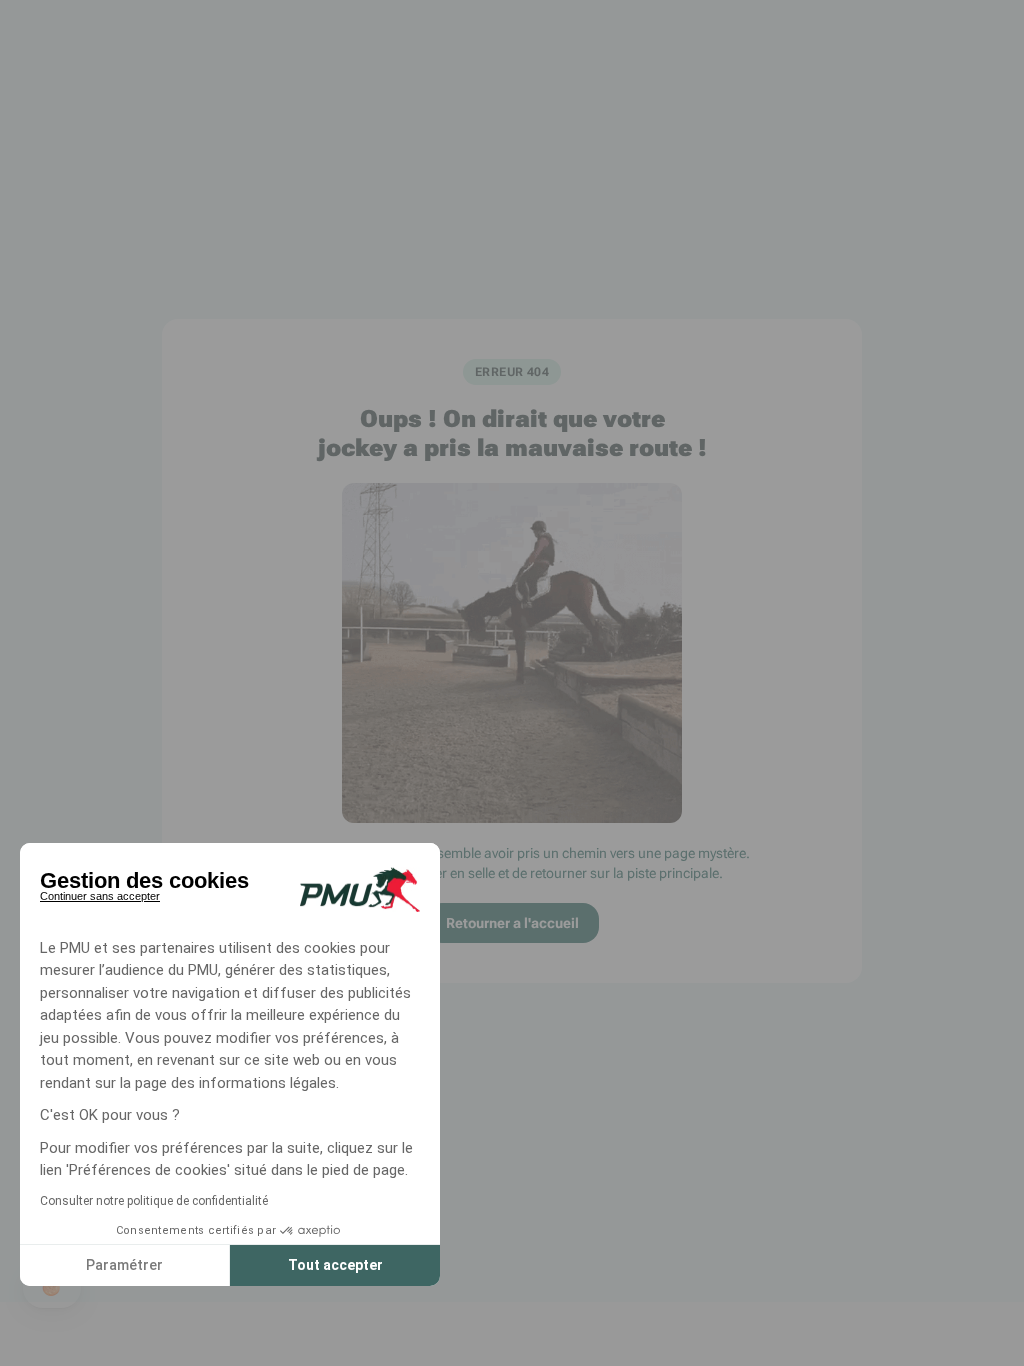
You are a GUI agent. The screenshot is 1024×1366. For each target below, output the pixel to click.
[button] (52, 1288)
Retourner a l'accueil (512, 923)
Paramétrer (124, 1265)
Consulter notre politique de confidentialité (154, 1201)
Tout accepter (335, 1265)
